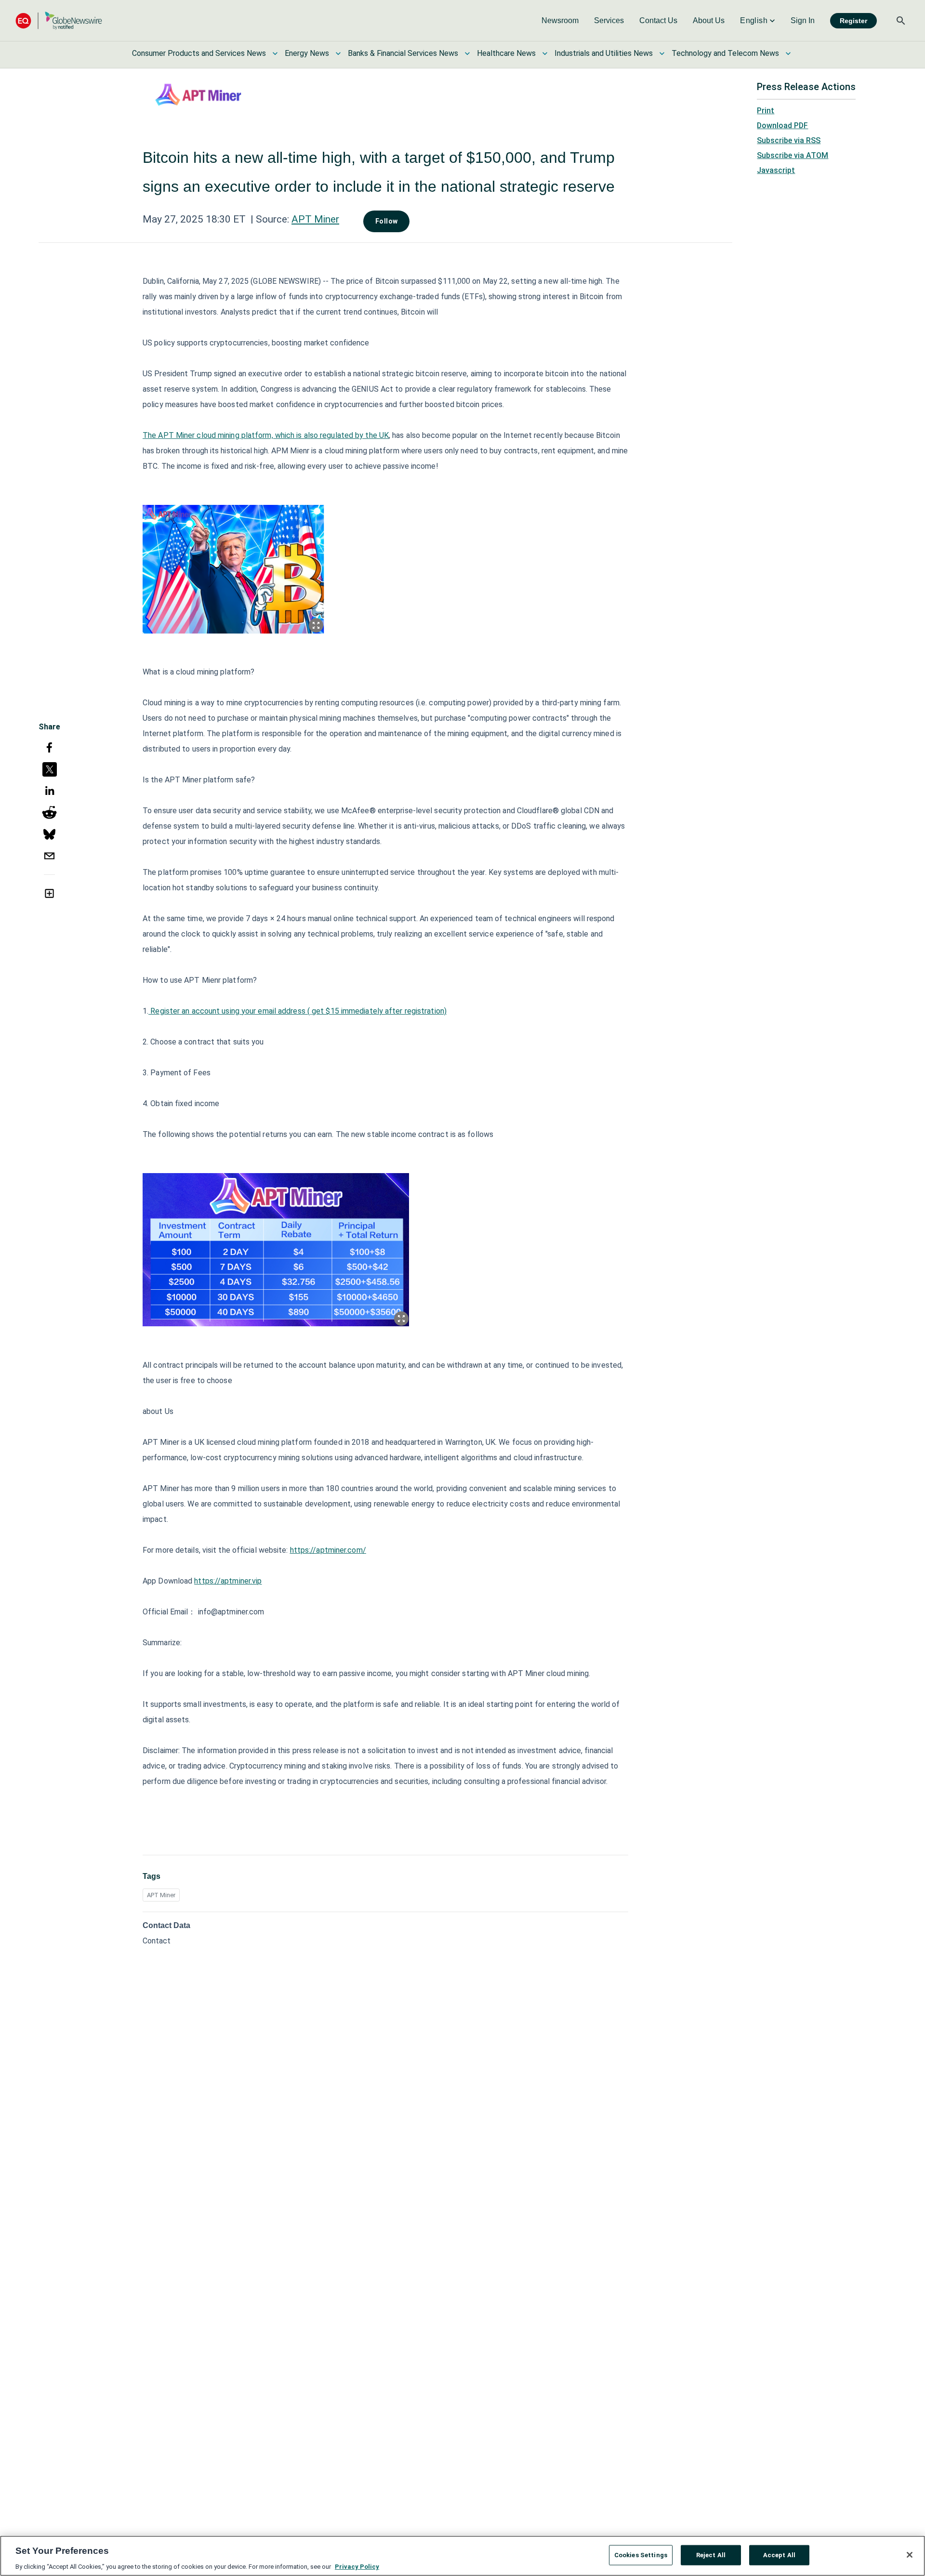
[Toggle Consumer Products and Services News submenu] (275, 53)
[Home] (59, 20)
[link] (560, 21)
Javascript (776, 170)
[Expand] (316, 625)
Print (766, 111)
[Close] (910, 2555)
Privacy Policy (357, 2566)
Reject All (711, 2555)
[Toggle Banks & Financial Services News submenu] (467, 53)
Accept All (779, 2555)
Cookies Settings (641, 2555)
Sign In (803, 20)
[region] (462, 2556)
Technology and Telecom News (725, 53)
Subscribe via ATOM (793, 155)
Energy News (307, 53)
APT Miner (315, 219)
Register (853, 21)
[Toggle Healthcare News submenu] (545, 53)
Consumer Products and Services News (199, 53)
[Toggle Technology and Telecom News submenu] (788, 53)
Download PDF (782, 125)
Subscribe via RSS (789, 140)
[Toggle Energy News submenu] (338, 53)
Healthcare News (506, 53)
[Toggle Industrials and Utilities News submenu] (662, 53)
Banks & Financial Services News (403, 53)
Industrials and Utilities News (604, 53)
